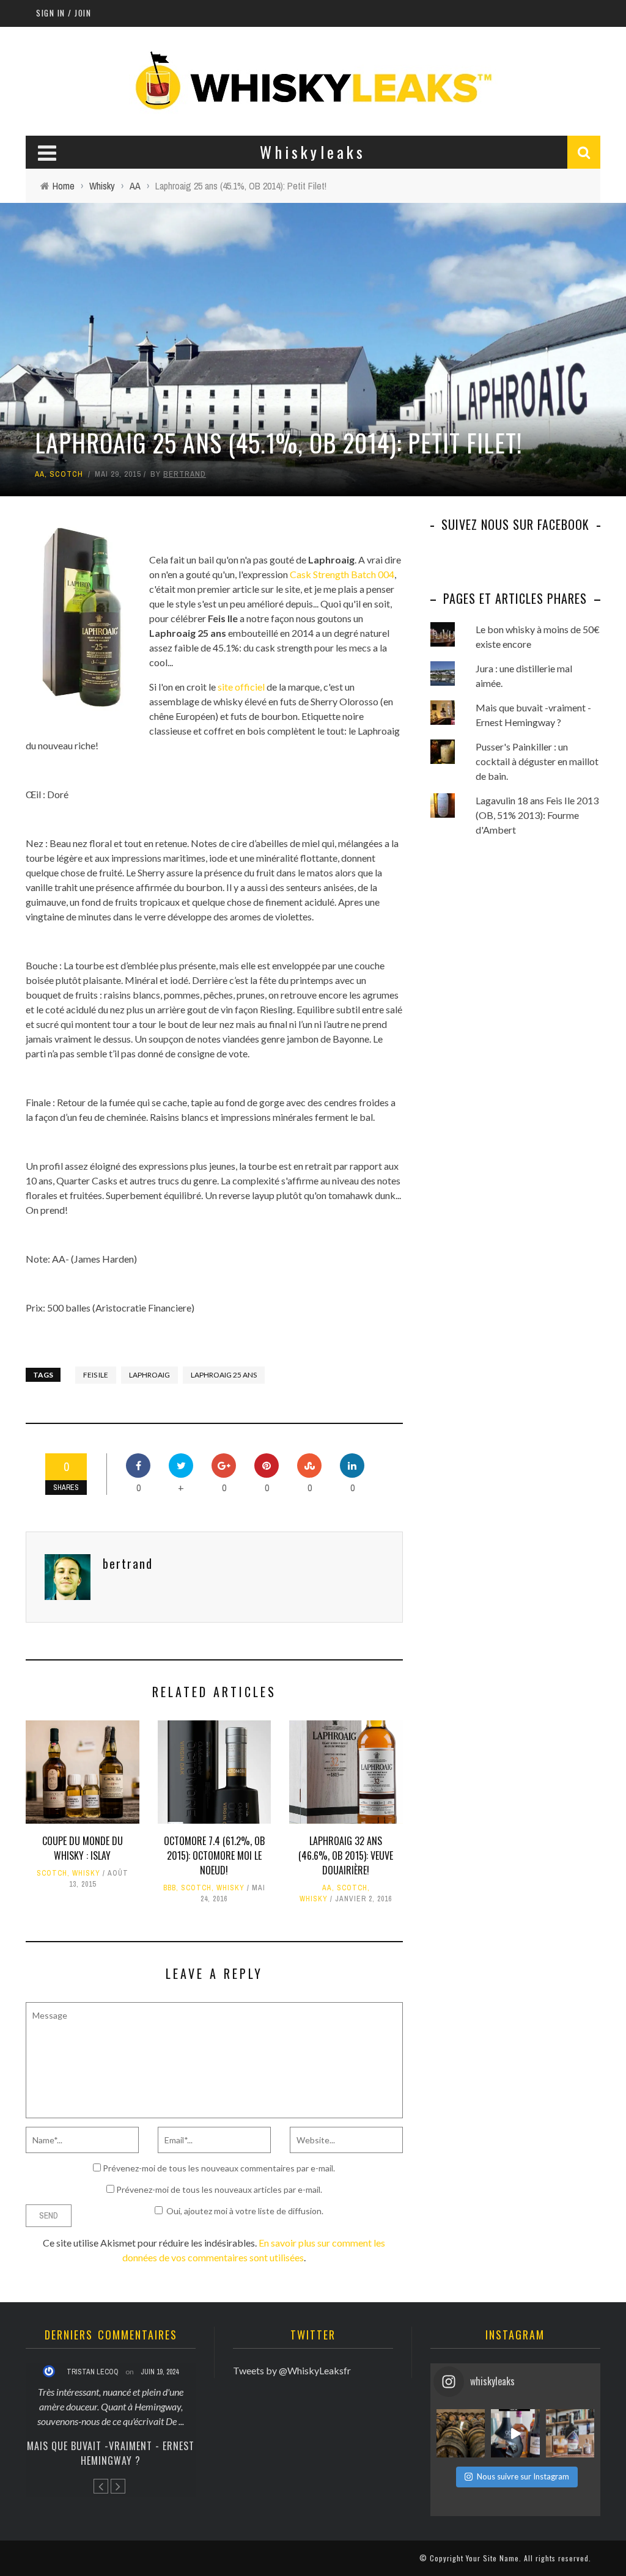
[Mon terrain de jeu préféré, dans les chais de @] (461, 2433)
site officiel (241, 687)
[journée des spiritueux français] (515, 2433)
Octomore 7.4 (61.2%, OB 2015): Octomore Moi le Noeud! (214, 1855)
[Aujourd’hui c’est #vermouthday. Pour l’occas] (570, 2433)
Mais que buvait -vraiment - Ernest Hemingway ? (111, 2453)
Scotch (66, 474)
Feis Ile (96, 1375)
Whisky (86, 1873)
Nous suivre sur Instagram (523, 2476)
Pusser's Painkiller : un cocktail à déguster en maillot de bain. (537, 761)
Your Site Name (492, 2558)
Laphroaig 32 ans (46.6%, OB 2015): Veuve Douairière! (346, 1855)
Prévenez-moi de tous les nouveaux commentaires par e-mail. (219, 2168)
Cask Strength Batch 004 (342, 574)
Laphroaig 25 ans (224, 1375)
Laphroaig (149, 1375)
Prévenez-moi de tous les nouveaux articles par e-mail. (219, 2189)
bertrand (185, 474)
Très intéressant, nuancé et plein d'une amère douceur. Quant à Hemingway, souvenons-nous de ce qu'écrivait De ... (111, 2406)
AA (40, 474)
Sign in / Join (64, 13)
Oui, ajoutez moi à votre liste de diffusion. (245, 2211)
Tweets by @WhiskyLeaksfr (292, 2370)
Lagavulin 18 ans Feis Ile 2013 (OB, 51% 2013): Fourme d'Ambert (537, 815)
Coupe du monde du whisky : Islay (83, 1848)
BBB (170, 1888)
